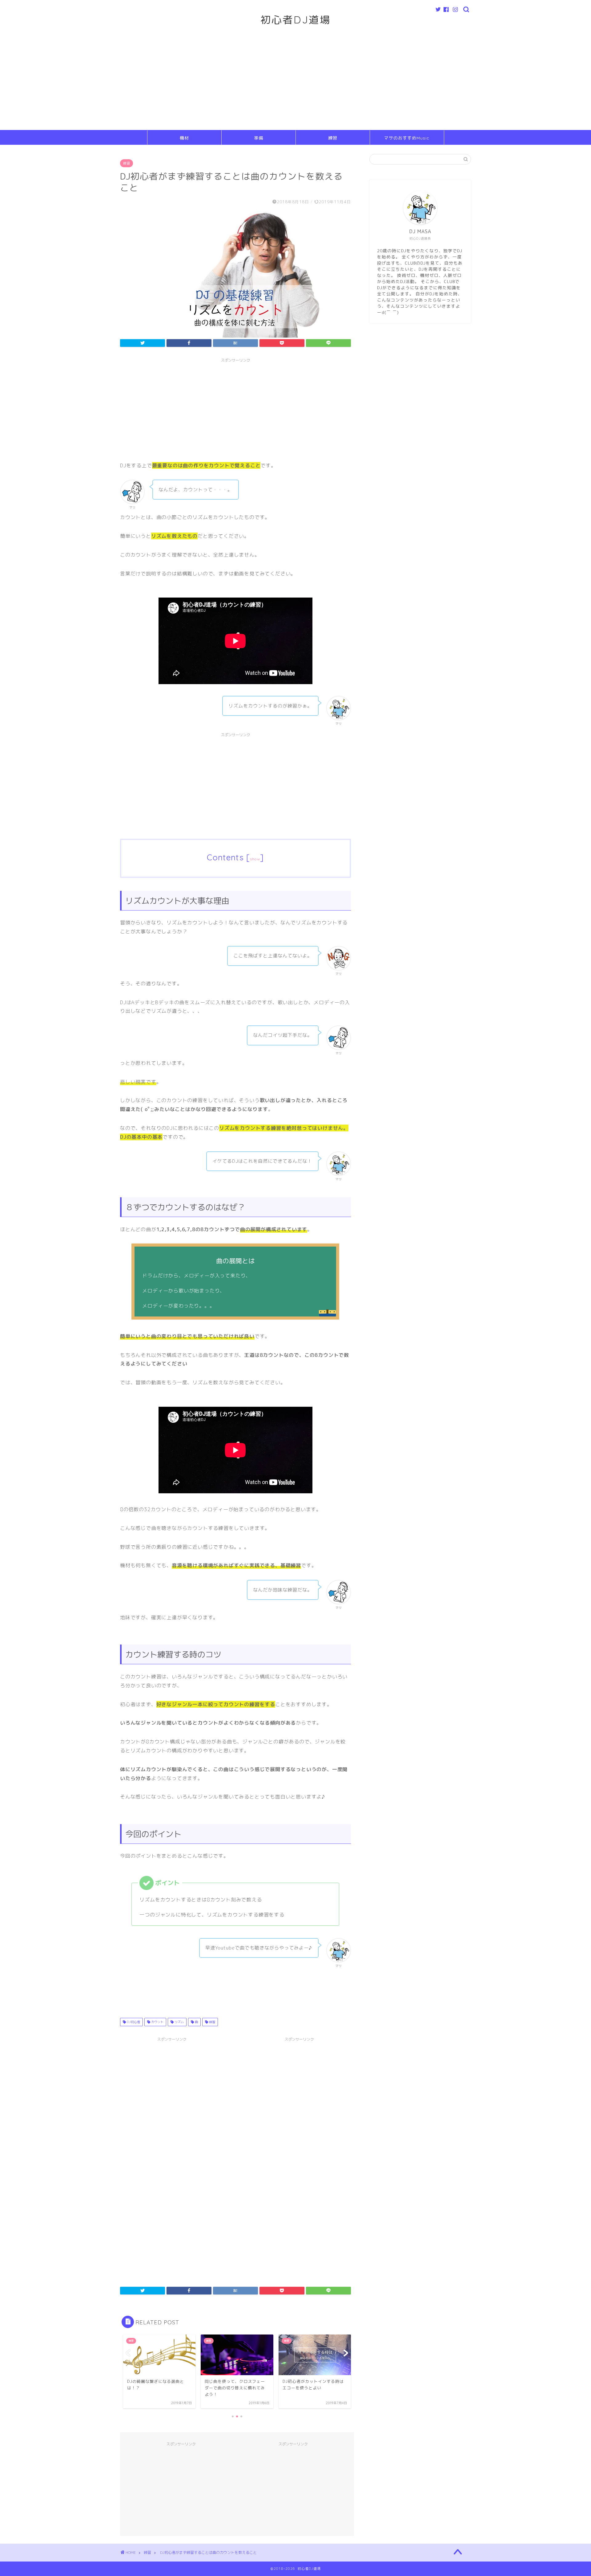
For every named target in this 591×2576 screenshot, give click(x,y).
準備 (259, 138)
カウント (157, 2022)
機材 (184, 138)
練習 (333, 138)
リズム (179, 2022)
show (255, 859)
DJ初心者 (133, 2022)
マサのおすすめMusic (407, 138)
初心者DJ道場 (296, 20)
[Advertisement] (295, 84)
